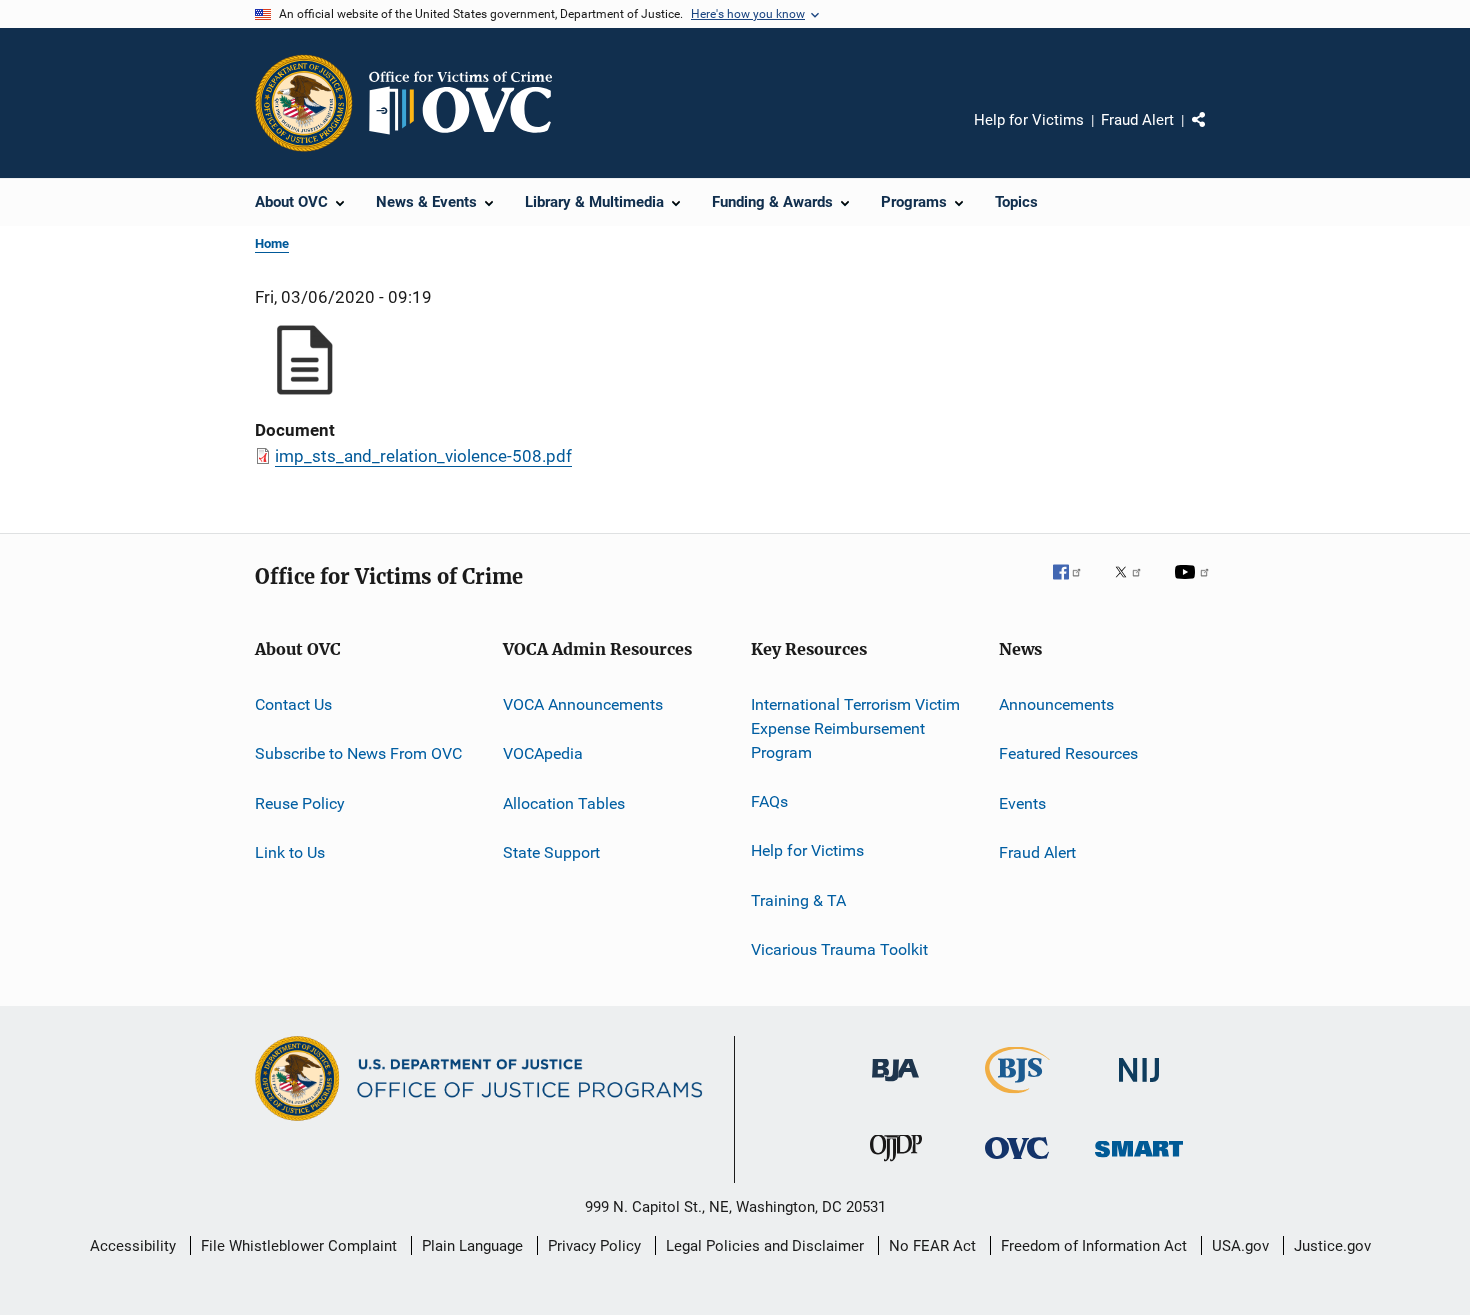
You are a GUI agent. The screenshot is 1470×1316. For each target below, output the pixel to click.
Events (1022, 803)
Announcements (1056, 704)
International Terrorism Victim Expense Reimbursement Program (855, 728)
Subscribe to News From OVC (358, 753)
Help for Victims (1029, 120)
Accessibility (133, 1246)
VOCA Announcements (583, 704)
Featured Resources (1068, 753)
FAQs (769, 801)
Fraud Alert (1137, 120)
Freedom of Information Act (1094, 1246)
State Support (551, 852)
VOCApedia (543, 753)
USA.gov (1240, 1246)
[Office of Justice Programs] (304, 103)
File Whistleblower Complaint (299, 1246)
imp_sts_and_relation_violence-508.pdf (423, 456)
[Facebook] (1075, 586)
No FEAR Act (932, 1246)
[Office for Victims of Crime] (1017, 1162)
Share (1215, 134)
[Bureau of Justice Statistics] (1017, 1097)
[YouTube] (1195, 586)
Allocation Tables (564, 803)
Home (272, 243)
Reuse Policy (300, 803)
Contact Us (293, 704)
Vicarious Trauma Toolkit (839, 949)
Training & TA (798, 899)
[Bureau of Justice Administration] (895, 1085)
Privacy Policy (594, 1246)
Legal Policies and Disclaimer (765, 1246)
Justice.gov (1332, 1246)
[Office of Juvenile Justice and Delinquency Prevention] (896, 1165)
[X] (1135, 586)
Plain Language (472, 1246)
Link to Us (290, 852)
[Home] (469, 103)
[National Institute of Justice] (1139, 1085)
